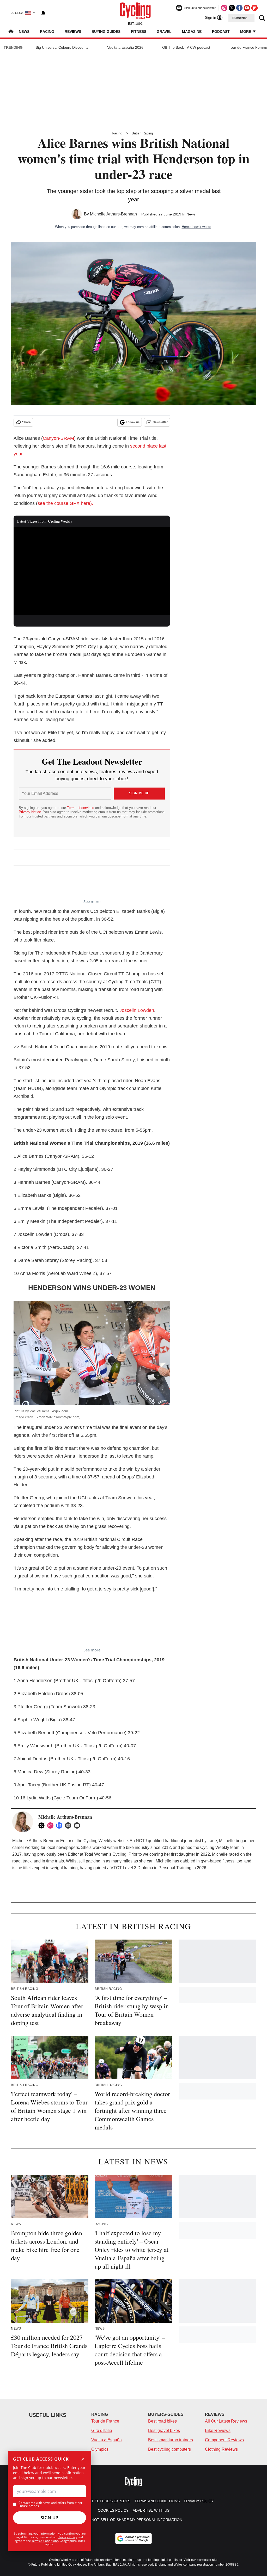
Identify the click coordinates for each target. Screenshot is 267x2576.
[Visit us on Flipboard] (254, 8)
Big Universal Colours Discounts (62, 47)
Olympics (100, 2449)
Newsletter (160, 422)
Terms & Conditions (45, 2541)
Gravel (164, 32)
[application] (92, 571)
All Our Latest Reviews (226, 2421)
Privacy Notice (30, 812)
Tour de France (105, 2421)
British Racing (142, 133)
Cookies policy (113, 2510)
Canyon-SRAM (58, 438)
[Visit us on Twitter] (232, 8)
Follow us (133, 422)
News (24, 32)
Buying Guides (106, 32)
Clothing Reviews (221, 2449)
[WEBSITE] (69, 1825)
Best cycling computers (169, 2449)
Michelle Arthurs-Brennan (113, 214)
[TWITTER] (43, 1825)
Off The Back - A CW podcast (186, 47)
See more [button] (92, 901)
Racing (47, 32)
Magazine (192, 32)
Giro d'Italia (102, 2431)
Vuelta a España (107, 2440)
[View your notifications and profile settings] (43, 13)
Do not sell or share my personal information (134, 2520)
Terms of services (81, 808)
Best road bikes (162, 2421)
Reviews (73, 32)
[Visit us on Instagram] (224, 8)
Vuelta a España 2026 (125, 47)
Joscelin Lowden (137, 1010)
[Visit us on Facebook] (239, 8)
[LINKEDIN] (60, 1825)
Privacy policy (199, 2501)
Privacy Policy (68, 2537)
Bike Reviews (218, 2431)
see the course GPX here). (65, 503)
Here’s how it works (196, 227)
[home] (11, 32)
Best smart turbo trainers (171, 2440)
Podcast (221, 32)
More (246, 32)
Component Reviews (224, 2440)
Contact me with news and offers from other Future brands (50, 2504)
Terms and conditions (157, 2501)
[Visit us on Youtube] (247, 8)
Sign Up (50, 2518)
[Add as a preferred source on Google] (133, 2538)
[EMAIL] (78, 1825)
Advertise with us (151, 2510)
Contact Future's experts (103, 2501)
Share (26, 422)
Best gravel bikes (164, 2431)
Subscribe (240, 18)
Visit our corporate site (201, 2560)
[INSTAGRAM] (52, 1825)
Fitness (139, 32)
